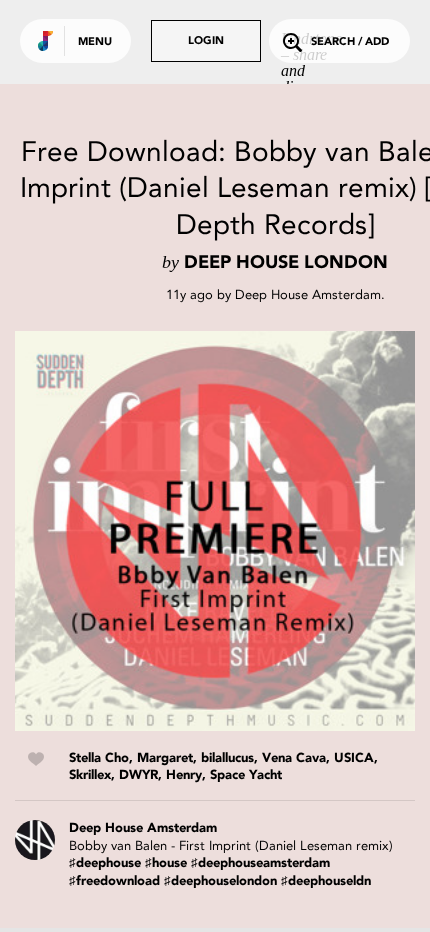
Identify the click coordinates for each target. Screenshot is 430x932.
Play (215, 531)
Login (206, 41)
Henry (184, 775)
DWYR (138, 775)
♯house (166, 863)
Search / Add (350, 42)
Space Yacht (246, 775)
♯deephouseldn (326, 881)
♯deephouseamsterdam (260, 863)
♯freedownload (114, 881)
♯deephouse (105, 863)
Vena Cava (294, 758)
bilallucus (227, 758)
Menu (95, 42)
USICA (354, 758)
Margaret (165, 758)
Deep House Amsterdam (308, 294)
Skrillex (90, 775)
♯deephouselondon (220, 881)
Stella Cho (99, 758)
